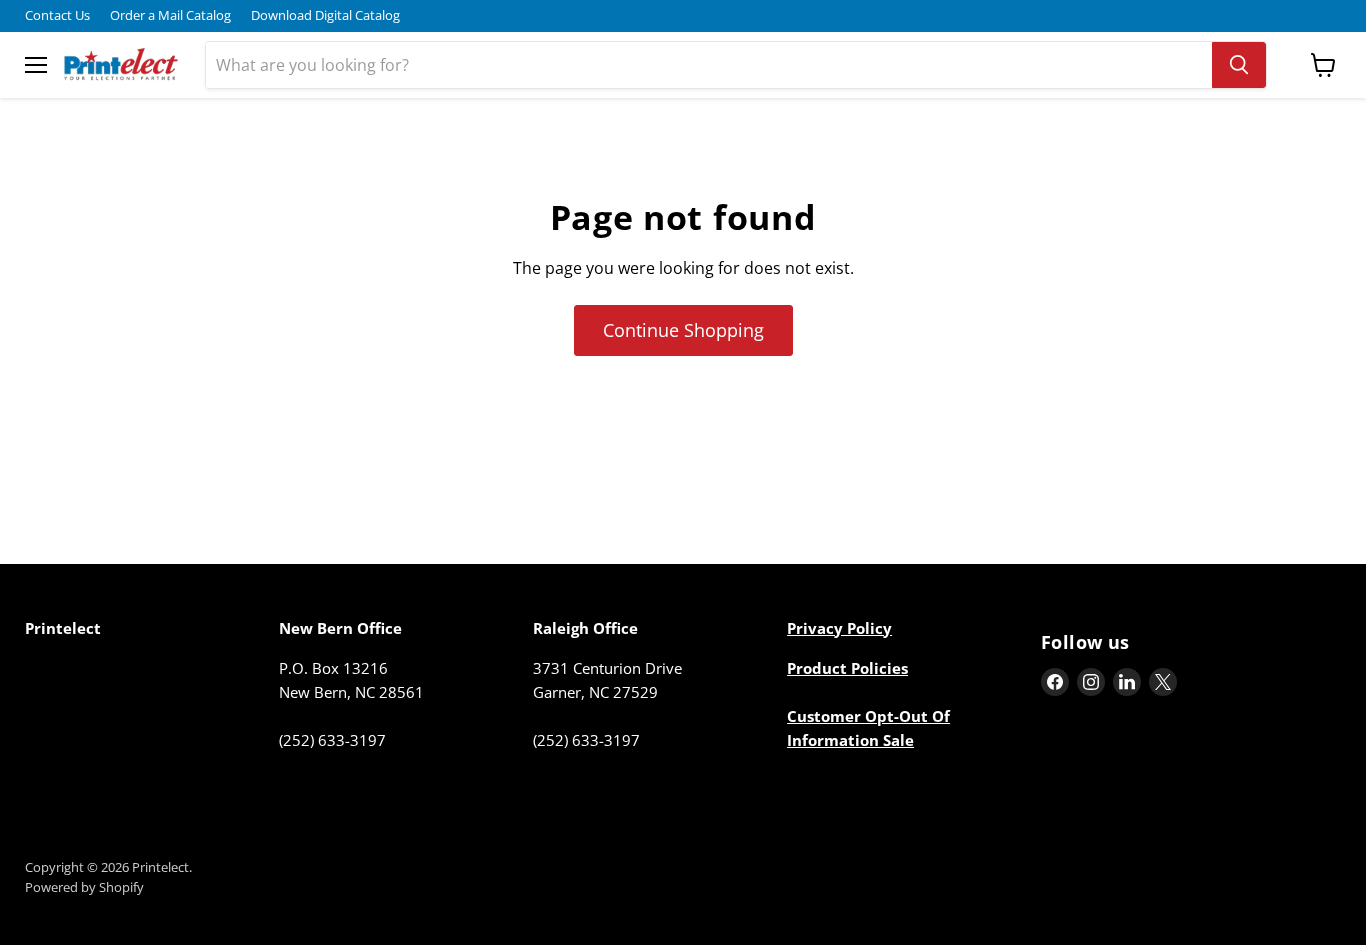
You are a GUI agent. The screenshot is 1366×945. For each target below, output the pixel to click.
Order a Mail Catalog (170, 15)
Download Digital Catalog (325, 15)
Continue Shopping (683, 330)
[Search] (1239, 65)
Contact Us (57, 15)
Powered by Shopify (84, 887)
